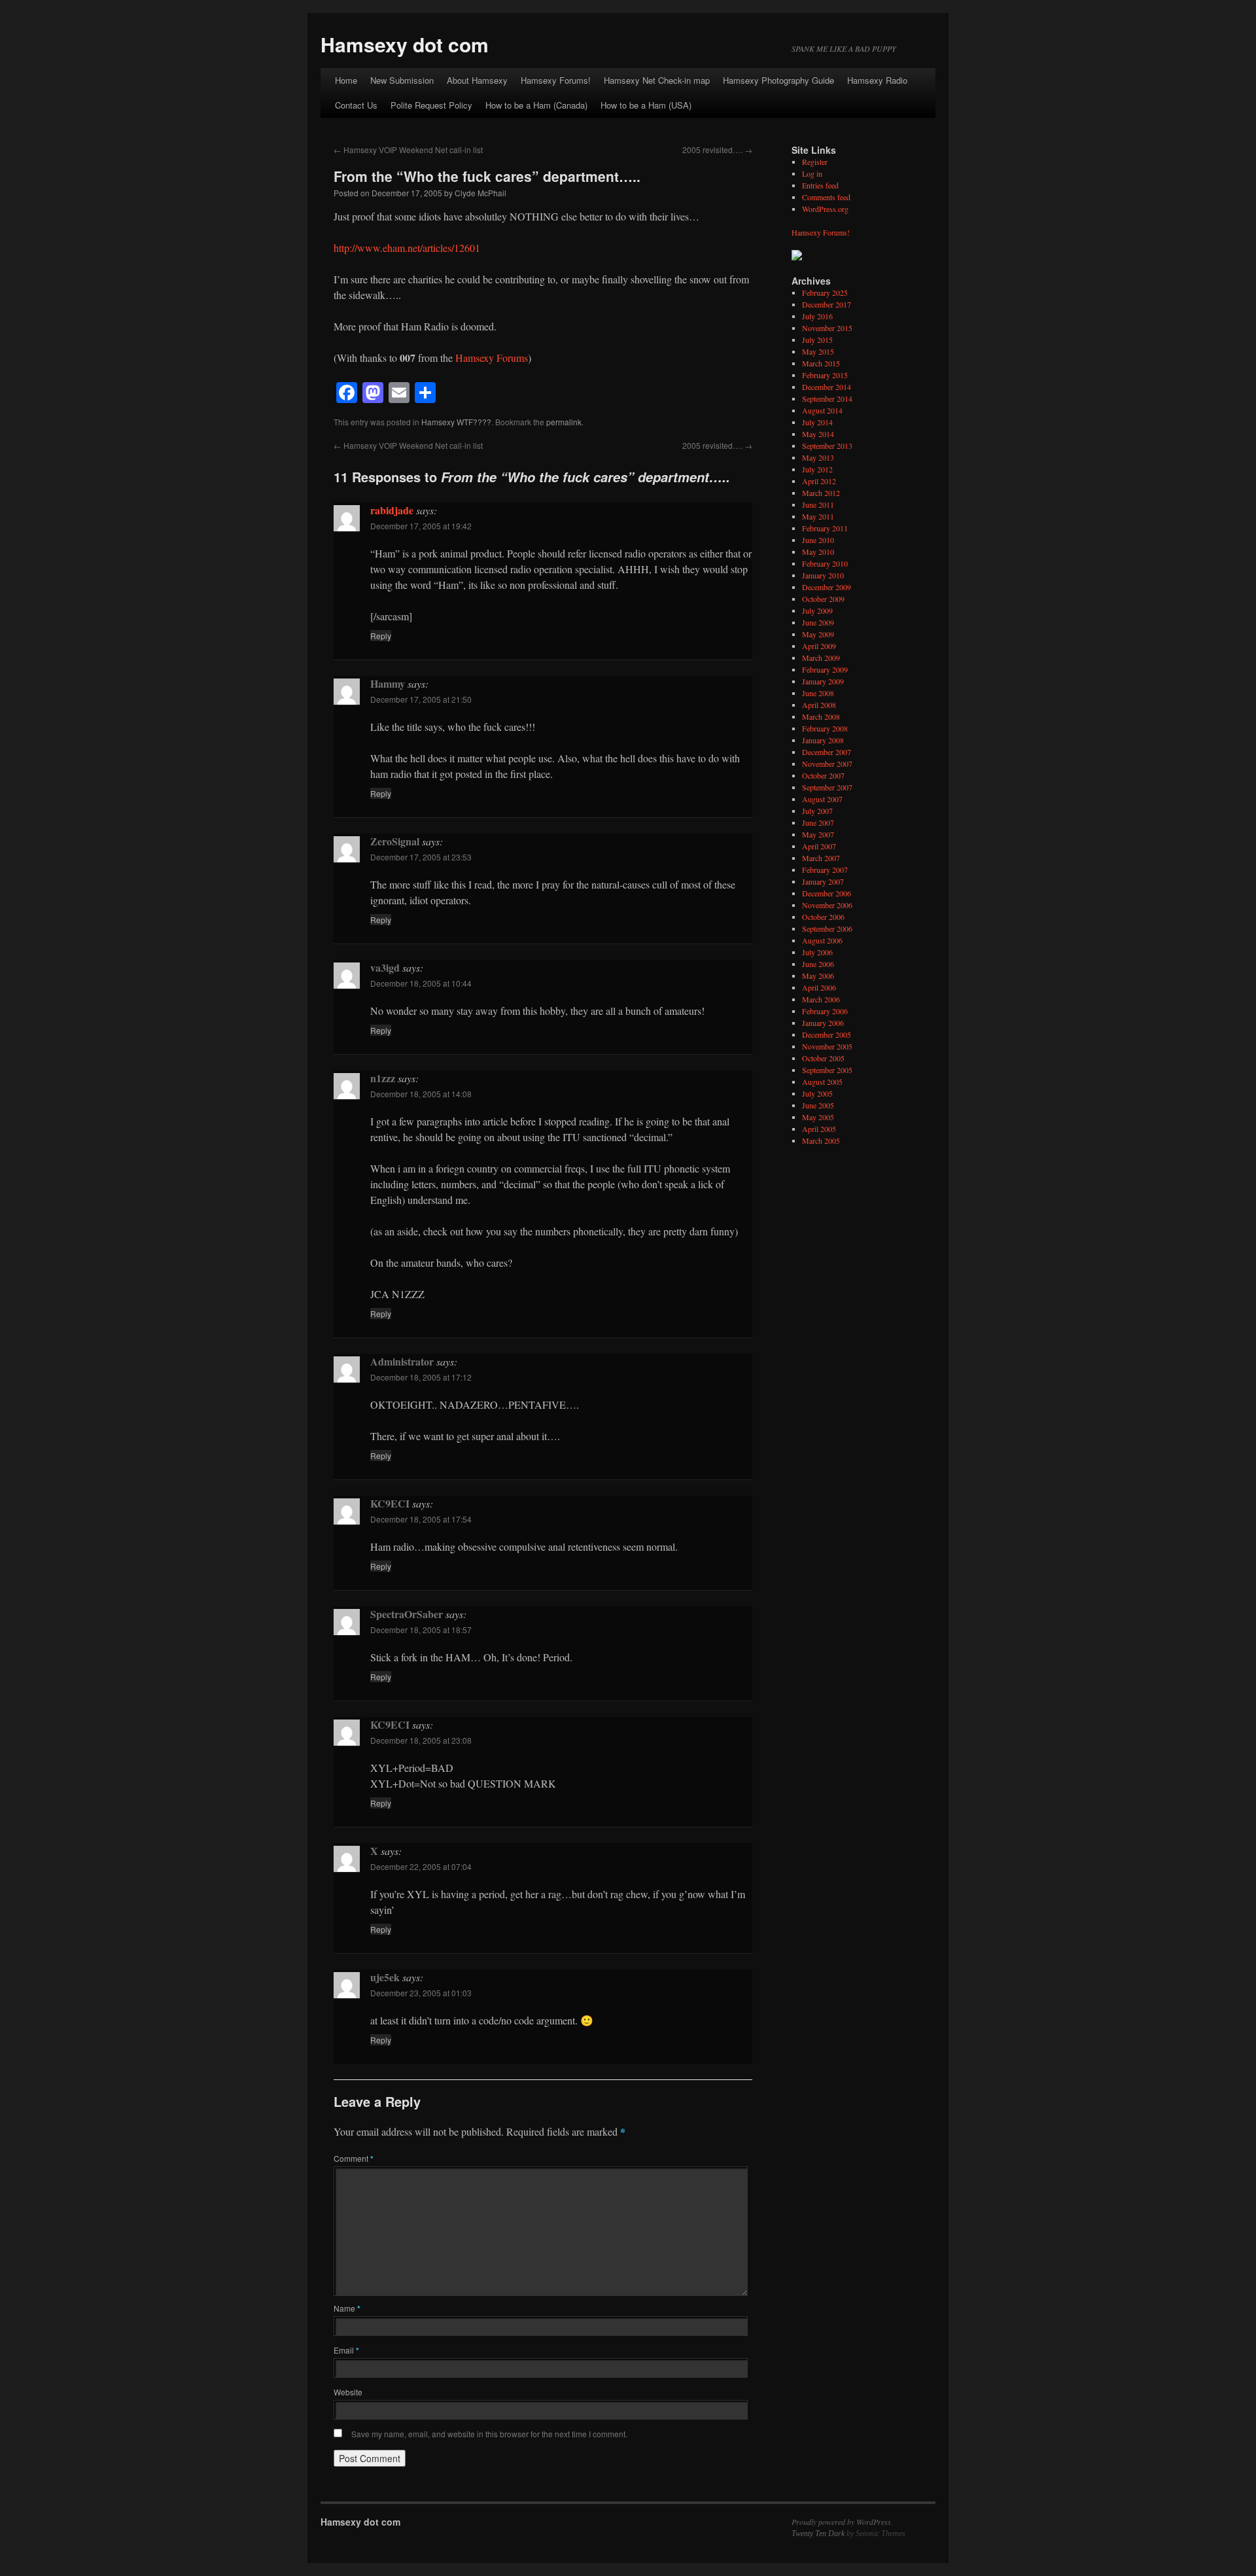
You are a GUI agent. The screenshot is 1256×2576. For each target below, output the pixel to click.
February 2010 (825, 563)
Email (346, 2350)
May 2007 (818, 834)
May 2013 (818, 457)
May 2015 (818, 351)
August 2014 (822, 410)
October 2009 (823, 599)
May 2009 (818, 634)
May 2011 (818, 516)
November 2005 (827, 1046)
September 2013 (827, 446)
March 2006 (821, 999)
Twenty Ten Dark (818, 2533)
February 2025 (825, 292)
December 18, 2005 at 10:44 (421, 983)
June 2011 (818, 504)
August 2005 (822, 1082)
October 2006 (823, 917)
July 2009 (817, 610)
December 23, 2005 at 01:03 (421, 1993)
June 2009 (818, 622)
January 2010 (823, 575)
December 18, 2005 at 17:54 (421, 1519)
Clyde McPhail (480, 193)
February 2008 (825, 728)
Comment (354, 2158)
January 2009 (823, 681)
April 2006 (819, 987)
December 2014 (827, 387)
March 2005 (821, 1140)
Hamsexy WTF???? (456, 422)
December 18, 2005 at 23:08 (421, 1740)
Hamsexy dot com (405, 44)
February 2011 (825, 528)
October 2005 (823, 1058)
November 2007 (827, 764)
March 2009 (821, 658)
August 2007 (822, 799)
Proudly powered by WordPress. (842, 2522)
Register (815, 162)
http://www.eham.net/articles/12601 (407, 248)
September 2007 (827, 787)
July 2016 (817, 316)
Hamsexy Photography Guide (778, 80)
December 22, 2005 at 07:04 (421, 1866)
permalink (564, 422)
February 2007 (825, 870)
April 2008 (819, 705)
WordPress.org (825, 209)
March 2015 (821, 363)
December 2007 (827, 752)
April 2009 (819, 646)
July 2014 (817, 422)
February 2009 (825, 669)
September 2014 (827, 398)
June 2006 (818, 964)
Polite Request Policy (431, 105)
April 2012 (819, 481)
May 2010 (818, 552)
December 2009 (827, 587)
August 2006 (822, 940)
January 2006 (823, 1023)
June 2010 (818, 540)
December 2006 (827, 893)
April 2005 (819, 1129)
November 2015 (827, 328)
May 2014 (818, 434)
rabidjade (392, 510)
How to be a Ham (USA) (646, 105)
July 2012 (817, 469)
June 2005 (818, 1105)
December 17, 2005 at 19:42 (421, 526)
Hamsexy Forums (492, 358)
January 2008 (823, 740)
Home (346, 80)
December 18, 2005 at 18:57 (421, 1630)
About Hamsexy (477, 80)
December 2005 (827, 1034)
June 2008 (818, 693)
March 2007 (821, 858)
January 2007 (823, 881)
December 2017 (827, 304)
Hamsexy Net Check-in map (657, 80)
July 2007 (817, 811)
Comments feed (826, 197)
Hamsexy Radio (877, 80)
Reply (381, 636)
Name (347, 2308)
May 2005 (818, 1117)
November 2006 (827, 905)
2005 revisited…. (717, 150)
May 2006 (818, 976)
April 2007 (819, 846)
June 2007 (818, 822)
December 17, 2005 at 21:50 (421, 699)
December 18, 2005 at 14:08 (421, 1094)
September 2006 (827, 928)
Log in (812, 173)
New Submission (402, 80)
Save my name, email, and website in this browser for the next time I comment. (489, 2434)
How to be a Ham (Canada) (536, 105)
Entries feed (820, 185)
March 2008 (821, 716)
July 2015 (817, 340)
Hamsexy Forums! (556, 80)
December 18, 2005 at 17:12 (421, 1377)
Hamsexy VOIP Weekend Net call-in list (408, 150)
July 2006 (817, 952)
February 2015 (825, 375)
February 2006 (825, 1011)
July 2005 (817, 1093)
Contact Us (356, 105)
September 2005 (827, 1070)
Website (348, 2392)
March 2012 (821, 493)
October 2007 (823, 775)
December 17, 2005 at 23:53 (421, 857)
